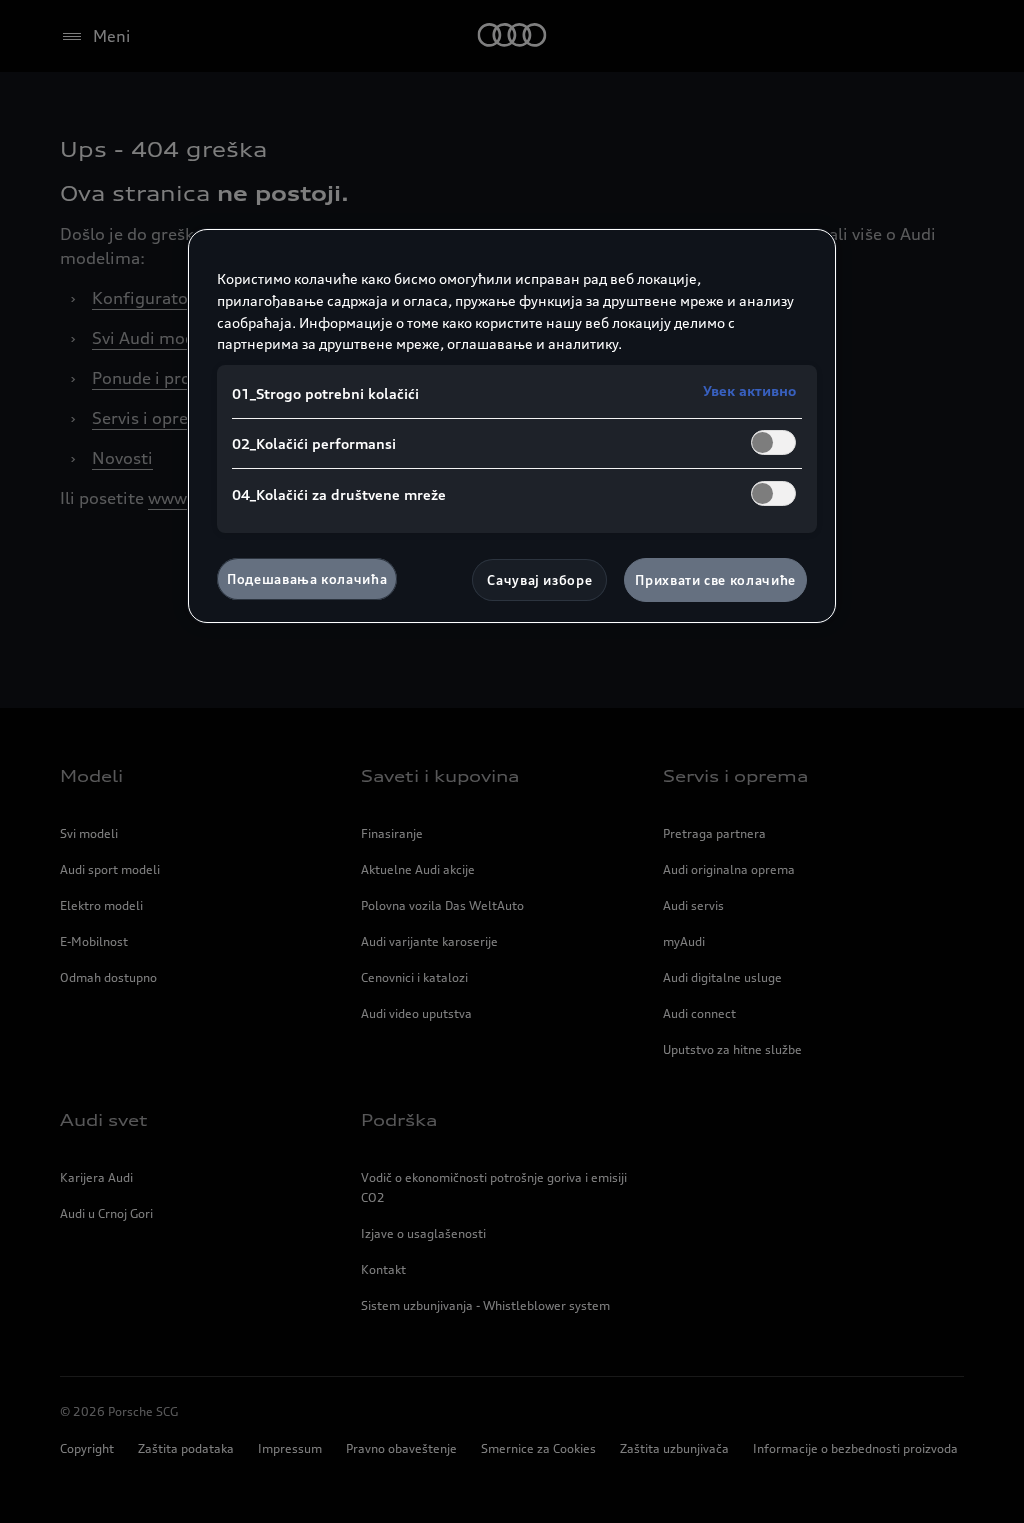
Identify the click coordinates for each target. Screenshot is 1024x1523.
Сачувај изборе (539, 580)
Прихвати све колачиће (715, 580)
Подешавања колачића (307, 579)
